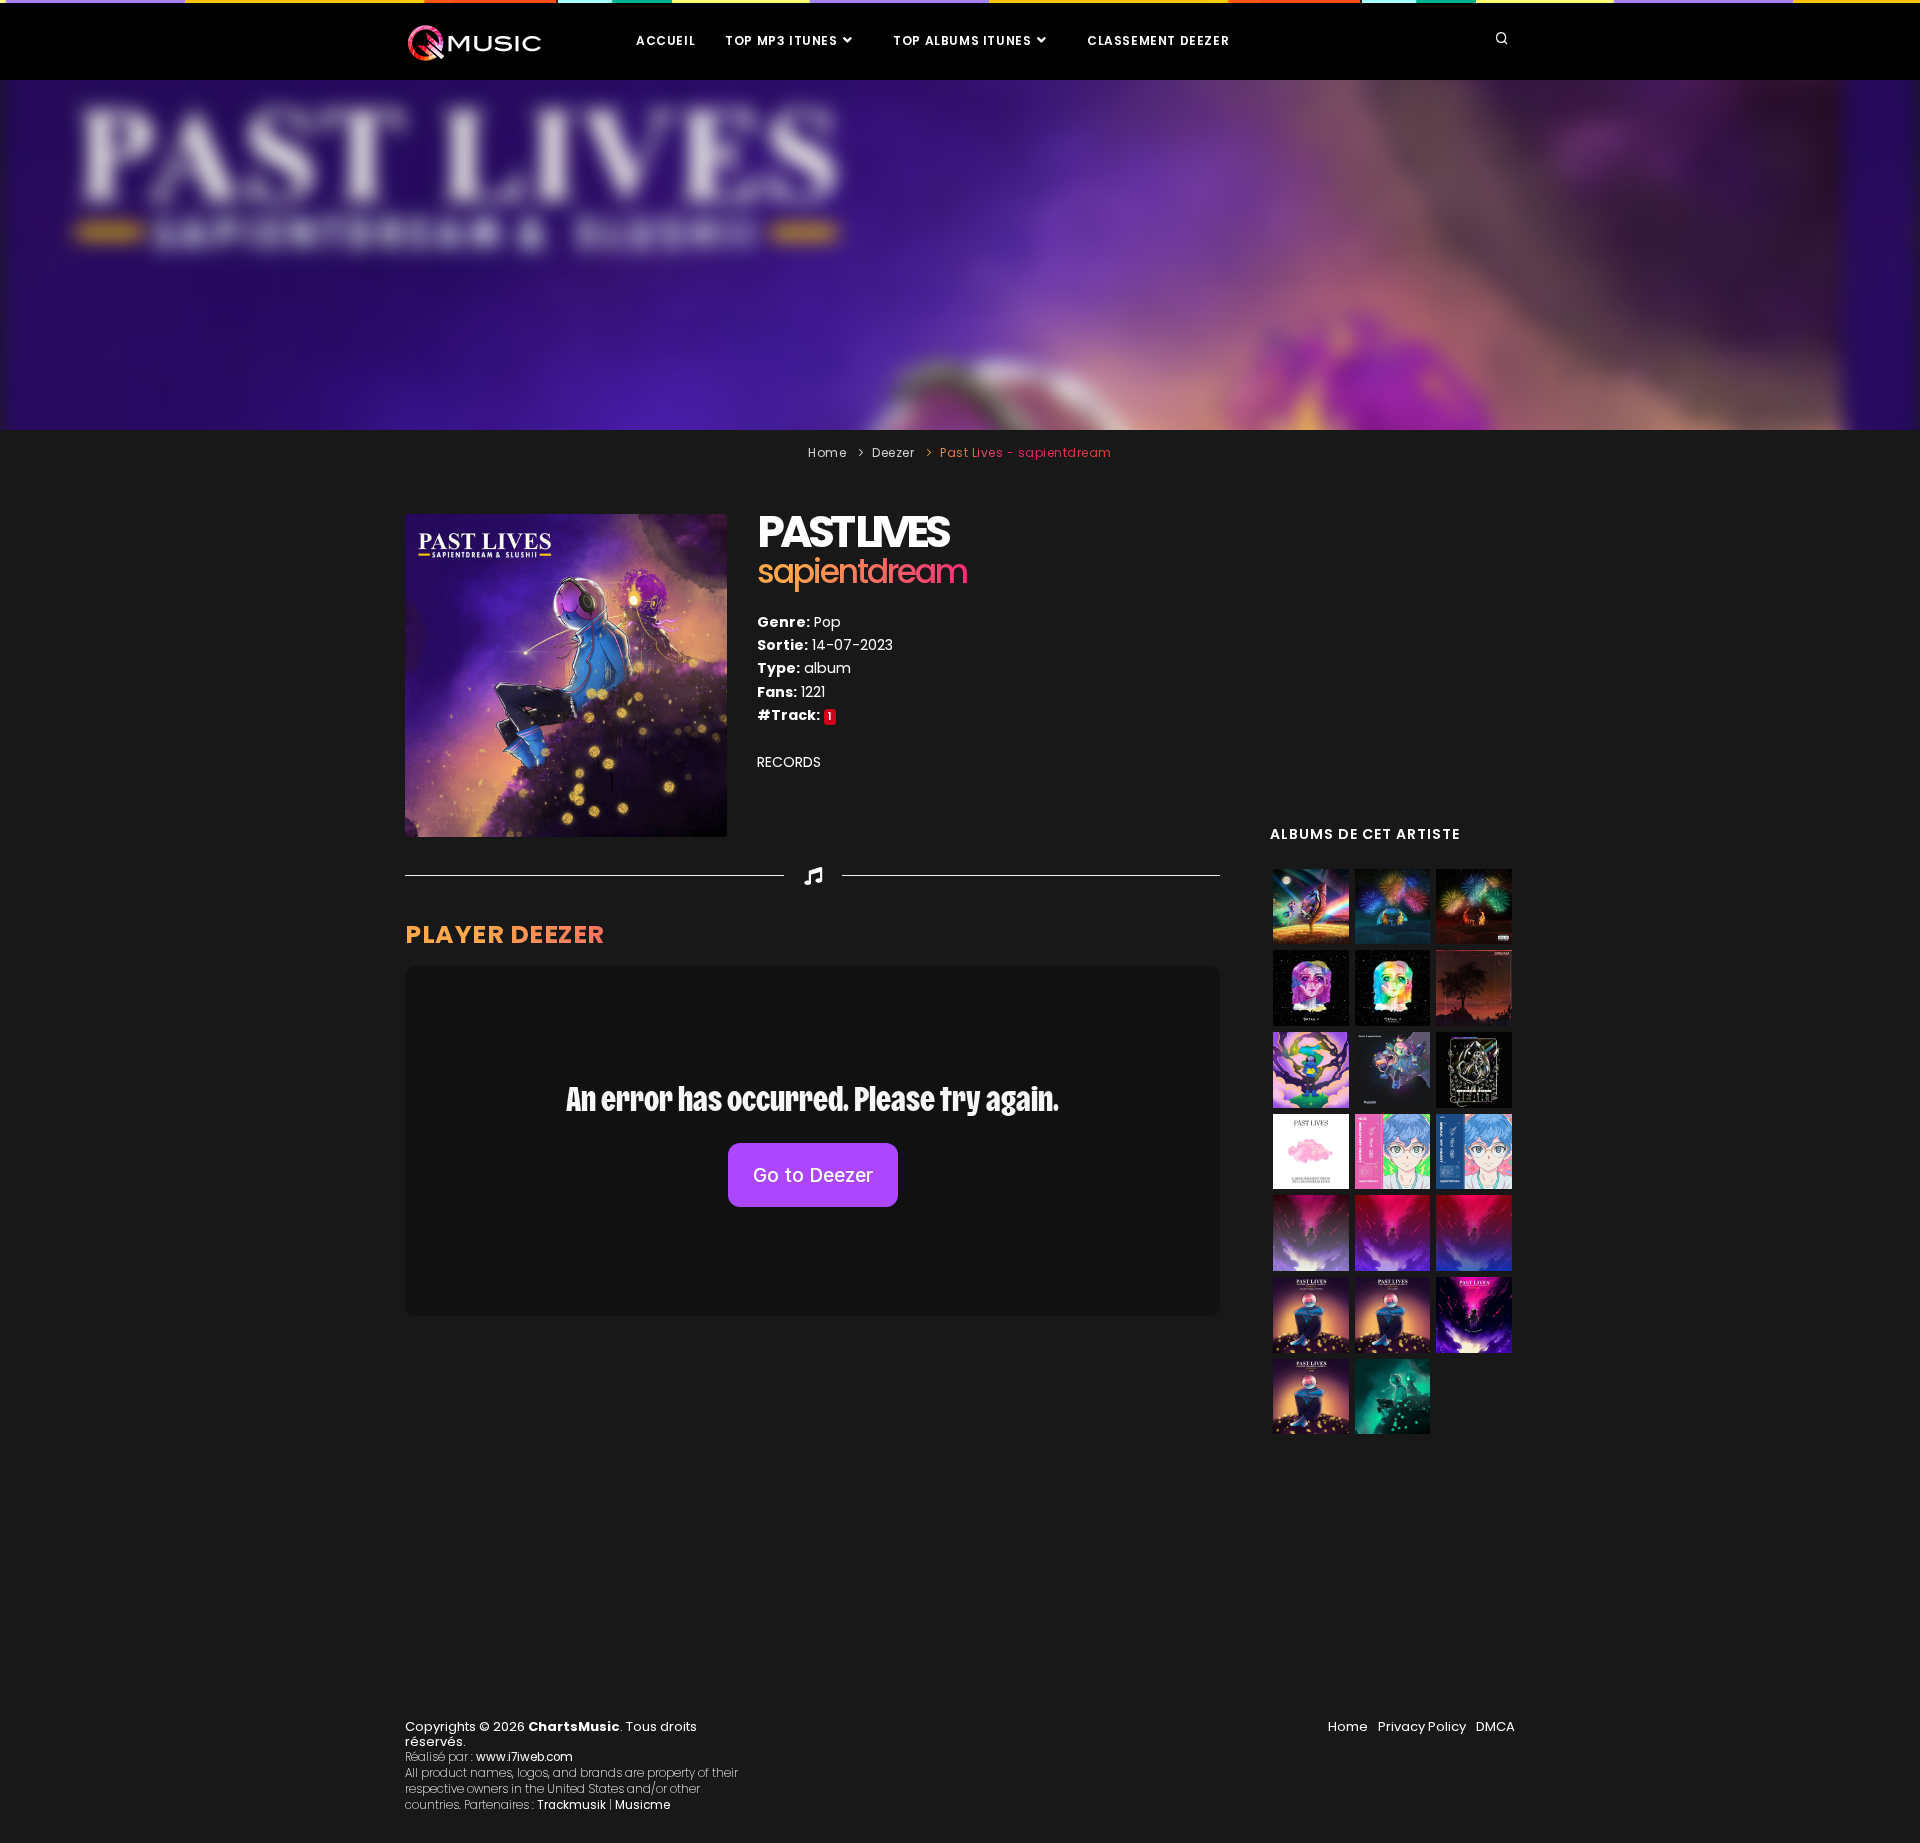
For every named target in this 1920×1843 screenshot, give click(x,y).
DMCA (1495, 1726)
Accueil (665, 40)
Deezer (893, 452)
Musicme (642, 1805)
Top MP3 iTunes (783, 40)
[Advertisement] (960, 255)
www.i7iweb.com (524, 1757)
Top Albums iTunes (964, 40)
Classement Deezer (1158, 40)
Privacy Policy (1422, 1726)
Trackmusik (571, 1805)
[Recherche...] (1502, 40)
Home (827, 452)
